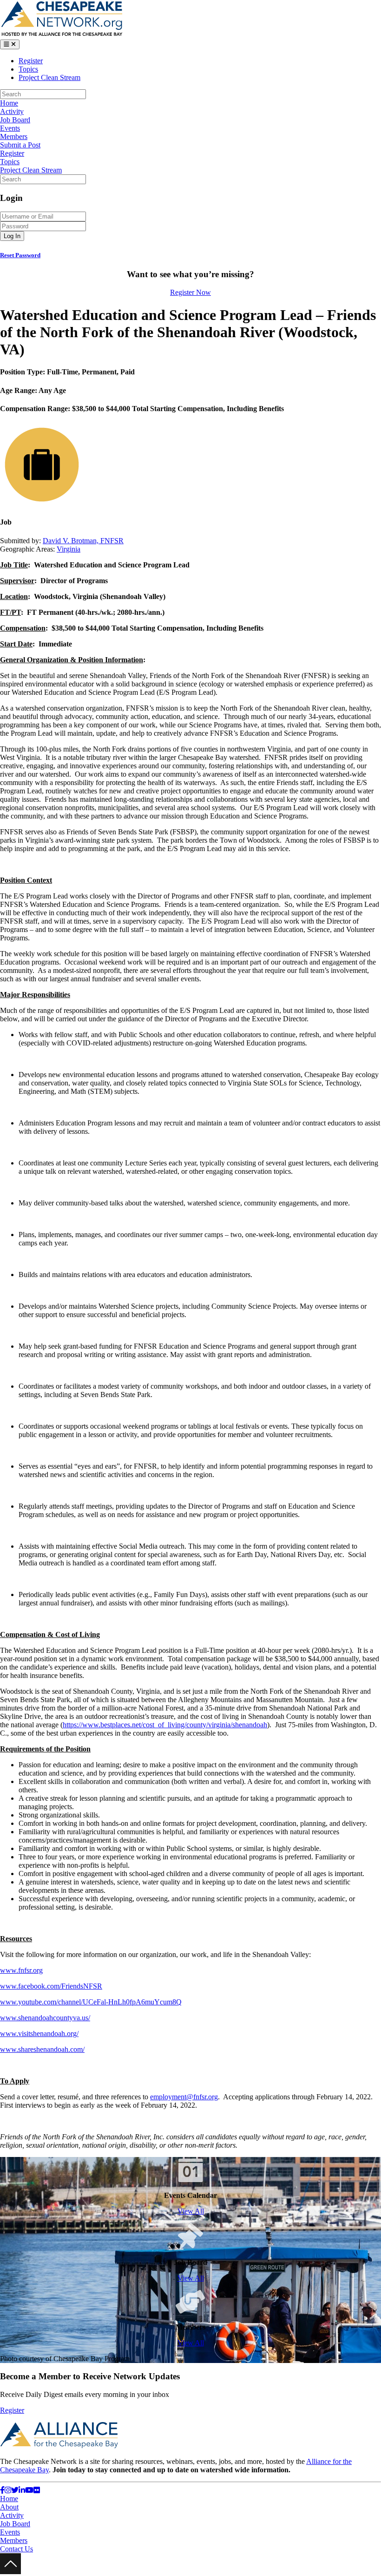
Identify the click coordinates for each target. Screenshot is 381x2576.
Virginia (69, 549)
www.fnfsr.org (21, 1970)
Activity (12, 111)
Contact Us (16, 2549)
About (9, 2507)
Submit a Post (20, 145)
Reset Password (20, 255)
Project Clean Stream (49, 77)
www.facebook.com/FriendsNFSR (51, 1986)
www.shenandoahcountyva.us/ (45, 2018)
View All (191, 2211)
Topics (28, 69)
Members (14, 136)
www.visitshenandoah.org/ (39, 2034)
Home (9, 103)
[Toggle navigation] (10, 44)
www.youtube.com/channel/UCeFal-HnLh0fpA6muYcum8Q (91, 2002)
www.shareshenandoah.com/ (42, 2049)
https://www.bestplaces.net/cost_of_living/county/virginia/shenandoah (165, 1725)
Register (31, 61)
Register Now (190, 292)
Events (10, 128)
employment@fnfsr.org (184, 2097)
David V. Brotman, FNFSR (83, 541)
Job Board (15, 120)
